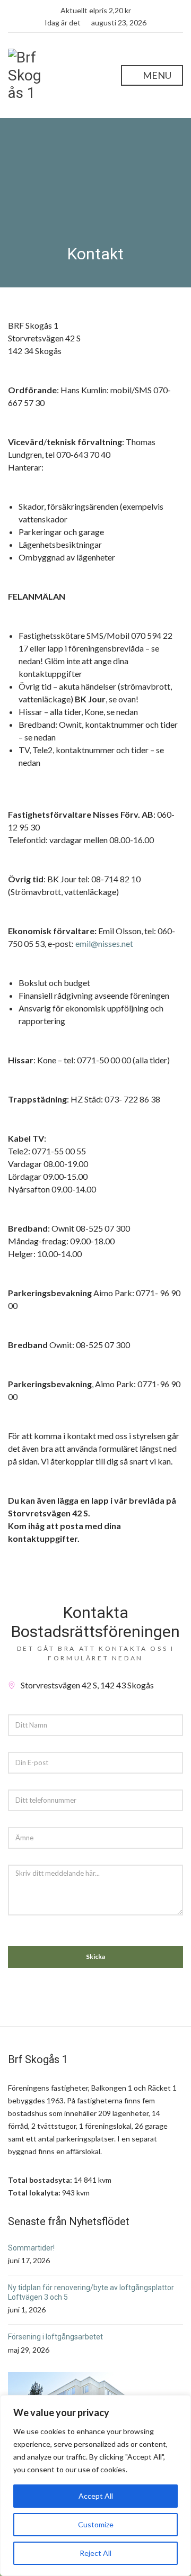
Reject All (95, 2553)
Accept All (96, 2496)
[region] (95, 2485)
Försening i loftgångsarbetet (55, 2337)
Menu (156, 75)
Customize (96, 2524)
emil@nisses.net (104, 943)
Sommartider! (31, 2248)
